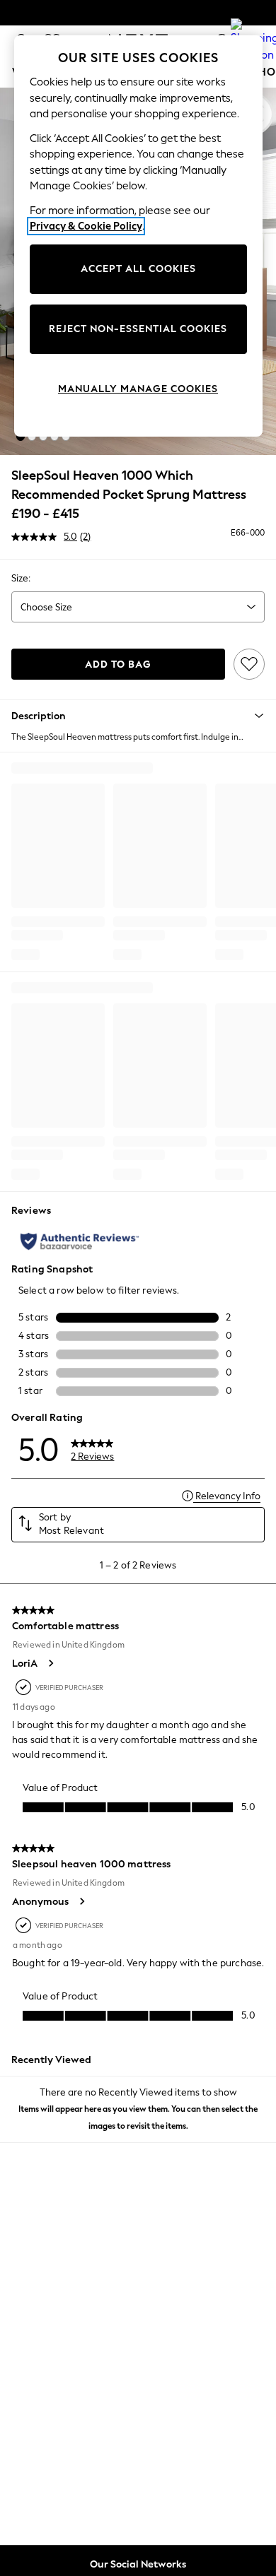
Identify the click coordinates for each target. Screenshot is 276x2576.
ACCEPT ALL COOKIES (138, 269)
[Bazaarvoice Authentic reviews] (80, 1241)
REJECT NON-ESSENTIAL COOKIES (138, 329)
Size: (21, 578)
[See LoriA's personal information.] (50, 1663)
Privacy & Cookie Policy (86, 226)
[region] (138, 236)
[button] (21, 437)
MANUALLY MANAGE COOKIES (138, 389)
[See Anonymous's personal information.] (81, 1901)
